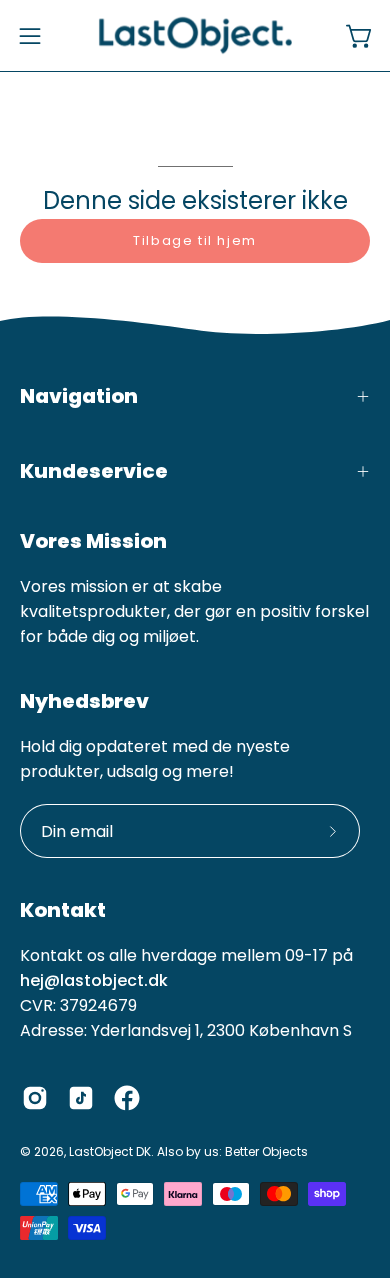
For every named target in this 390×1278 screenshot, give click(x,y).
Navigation (79, 396)
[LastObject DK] (195, 35)
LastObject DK (110, 1151)
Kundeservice (94, 471)
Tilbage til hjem (195, 240)
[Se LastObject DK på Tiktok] (81, 1098)
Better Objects (266, 1151)
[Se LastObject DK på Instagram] (35, 1098)
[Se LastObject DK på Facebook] (127, 1098)
